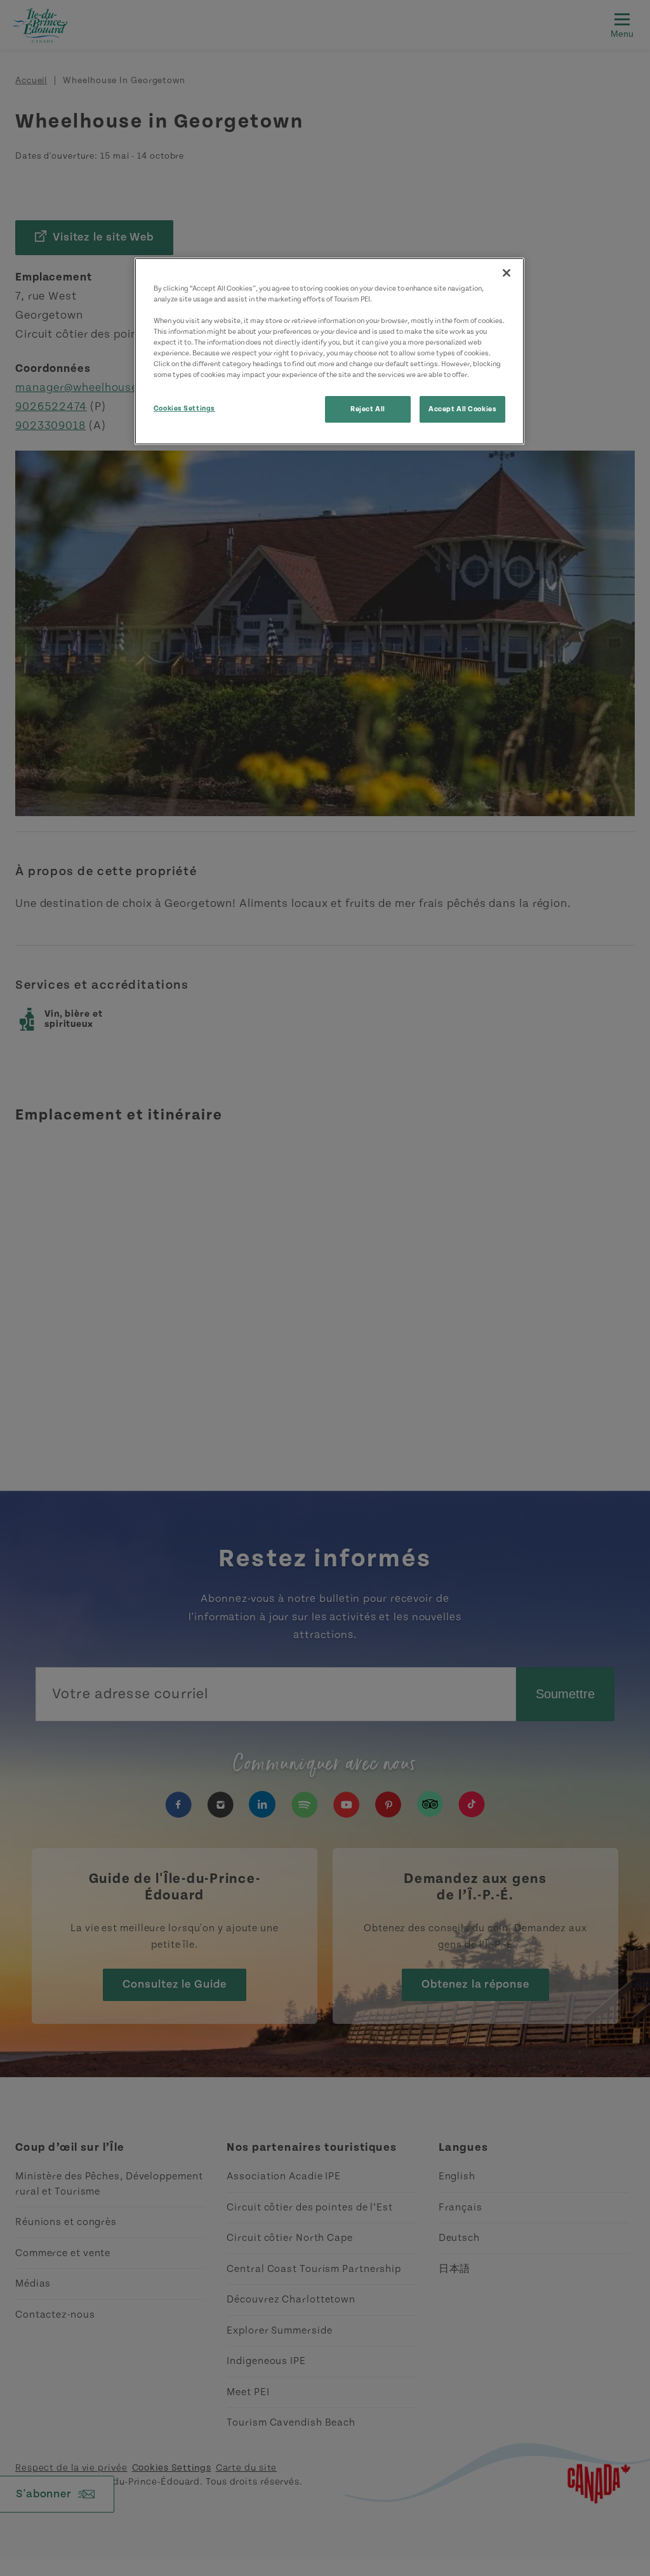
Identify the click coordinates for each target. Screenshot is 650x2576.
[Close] (507, 273)
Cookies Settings (184, 408)
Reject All (368, 409)
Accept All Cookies (462, 409)
